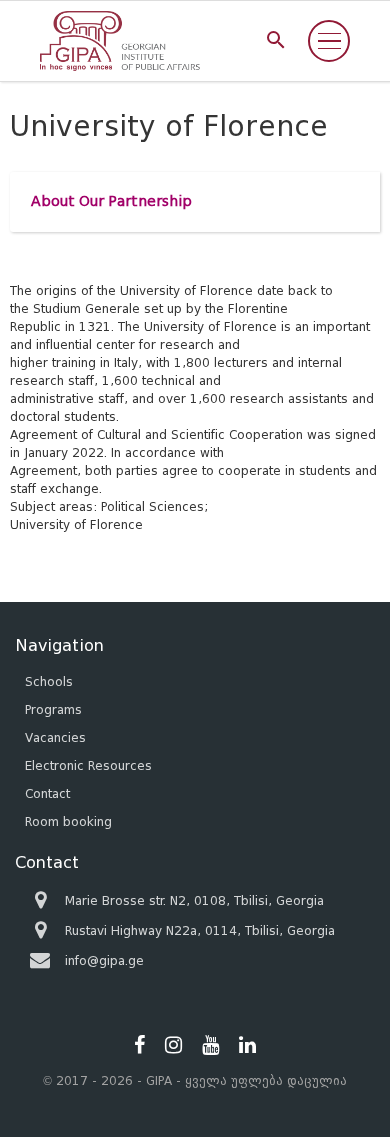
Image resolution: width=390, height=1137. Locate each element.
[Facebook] (139, 1045)
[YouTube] (210, 1045)
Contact (47, 793)
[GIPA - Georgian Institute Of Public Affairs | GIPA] (120, 41)
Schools (49, 681)
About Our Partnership (111, 201)
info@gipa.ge (104, 960)
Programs (53, 709)
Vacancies (55, 737)
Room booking (68, 821)
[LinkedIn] (247, 1045)
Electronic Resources (88, 765)
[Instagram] (173, 1045)
